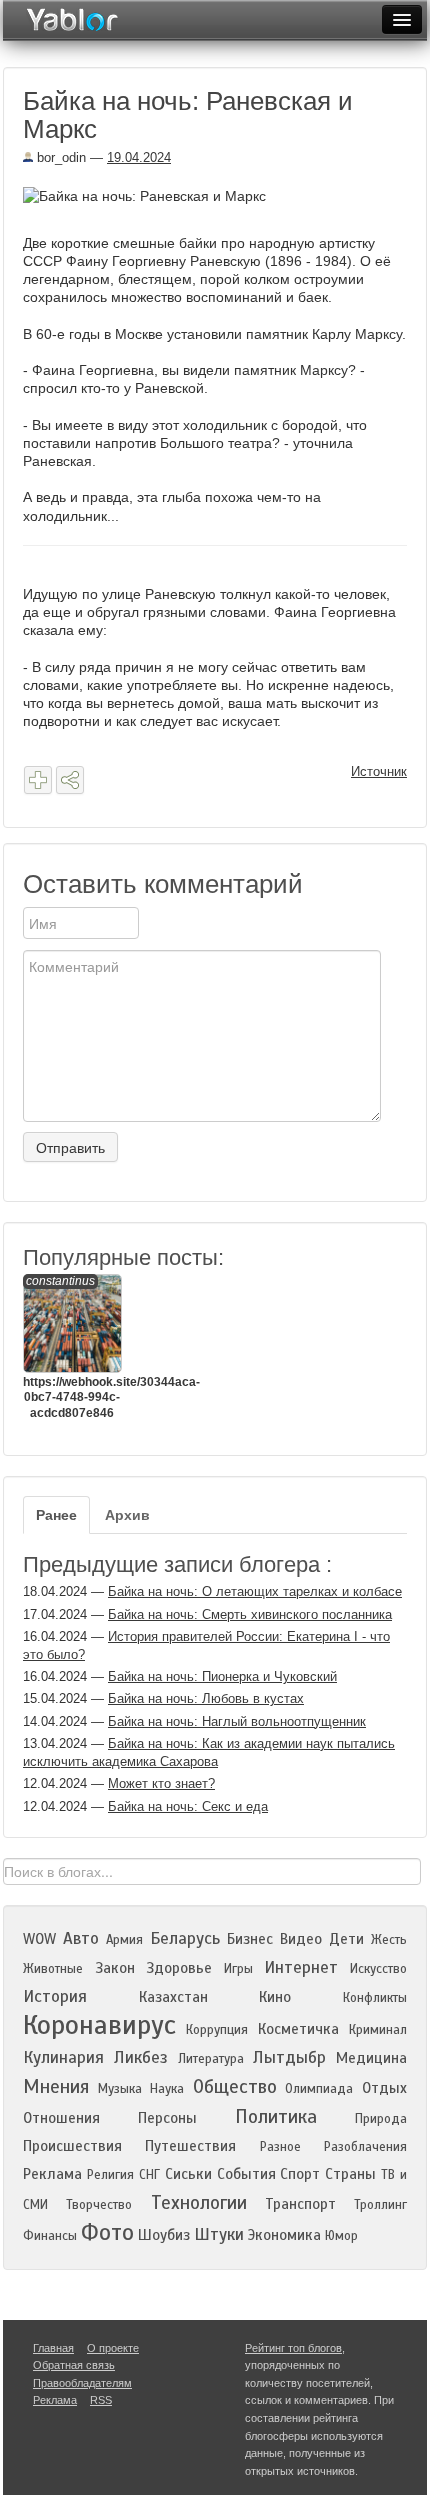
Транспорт (300, 2204)
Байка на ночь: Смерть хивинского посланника (250, 1614)
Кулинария (63, 2057)
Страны (350, 2174)
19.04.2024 (139, 157)
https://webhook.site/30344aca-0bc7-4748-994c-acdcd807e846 (71, 1347)
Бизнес (250, 1939)
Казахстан (173, 1997)
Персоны (167, 2118)
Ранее (56, 1515)
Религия (110, 2175)
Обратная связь (74, 2365)
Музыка (120, 2089)
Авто (81, 1938)
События (246, 2174)
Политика (276, 2116)
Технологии (199, 2202)
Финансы (50, 2236)
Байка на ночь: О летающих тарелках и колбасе (255, 1591)
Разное (280, 2147)
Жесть (389, 1940)
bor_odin (59, 157)
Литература (211, 2059)
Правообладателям (82, 2383)
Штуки (219, 2234)
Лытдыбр (289, 2057)
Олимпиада (319, 2089)
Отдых (384, 2088)
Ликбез (141, 2057)
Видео (301, 1939)
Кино (275, 1997)
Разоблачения (365, 2147)
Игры (238, 1969)
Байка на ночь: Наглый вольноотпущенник (237, 1721)
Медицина (371, 2058)
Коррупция (217, 2030)
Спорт (300, 2174)
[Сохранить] (38, 780)
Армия (124, 1940)
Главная (53, 2348)
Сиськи (188, 2174)
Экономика (284, 2235)
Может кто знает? (161, 1783)
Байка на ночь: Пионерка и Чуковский (222, 1676)
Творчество (99, 2205)
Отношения (61, 2118)
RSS (101, 2400)
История (55, 1996)
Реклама (52, 2174)
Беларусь (185, 1938)
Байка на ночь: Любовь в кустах (206, 1698)
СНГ (149, 2175)
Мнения (56, 2086)
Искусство (378, 1969)
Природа (381, 2119)
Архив (127, 1515)
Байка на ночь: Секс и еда (188, 1806)
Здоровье (179, 1968)
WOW (39, 1939)
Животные (53, 1969)
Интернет (301, 1967)
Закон (115, 1968)
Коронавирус (99, 2025)
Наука (167, 2089)
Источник (379, 771)
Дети (346, 1939)
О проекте (113, 2348)
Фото (107, 2232)
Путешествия (190, 2146)
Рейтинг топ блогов (293, 2348)
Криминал (378, 2030)
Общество (235, 2086)
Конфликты (375, 1998)
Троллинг (380, 2205)
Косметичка (298, 2029)
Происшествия (72, 2146)
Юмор (341, 2236)
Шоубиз (164, 2235)
